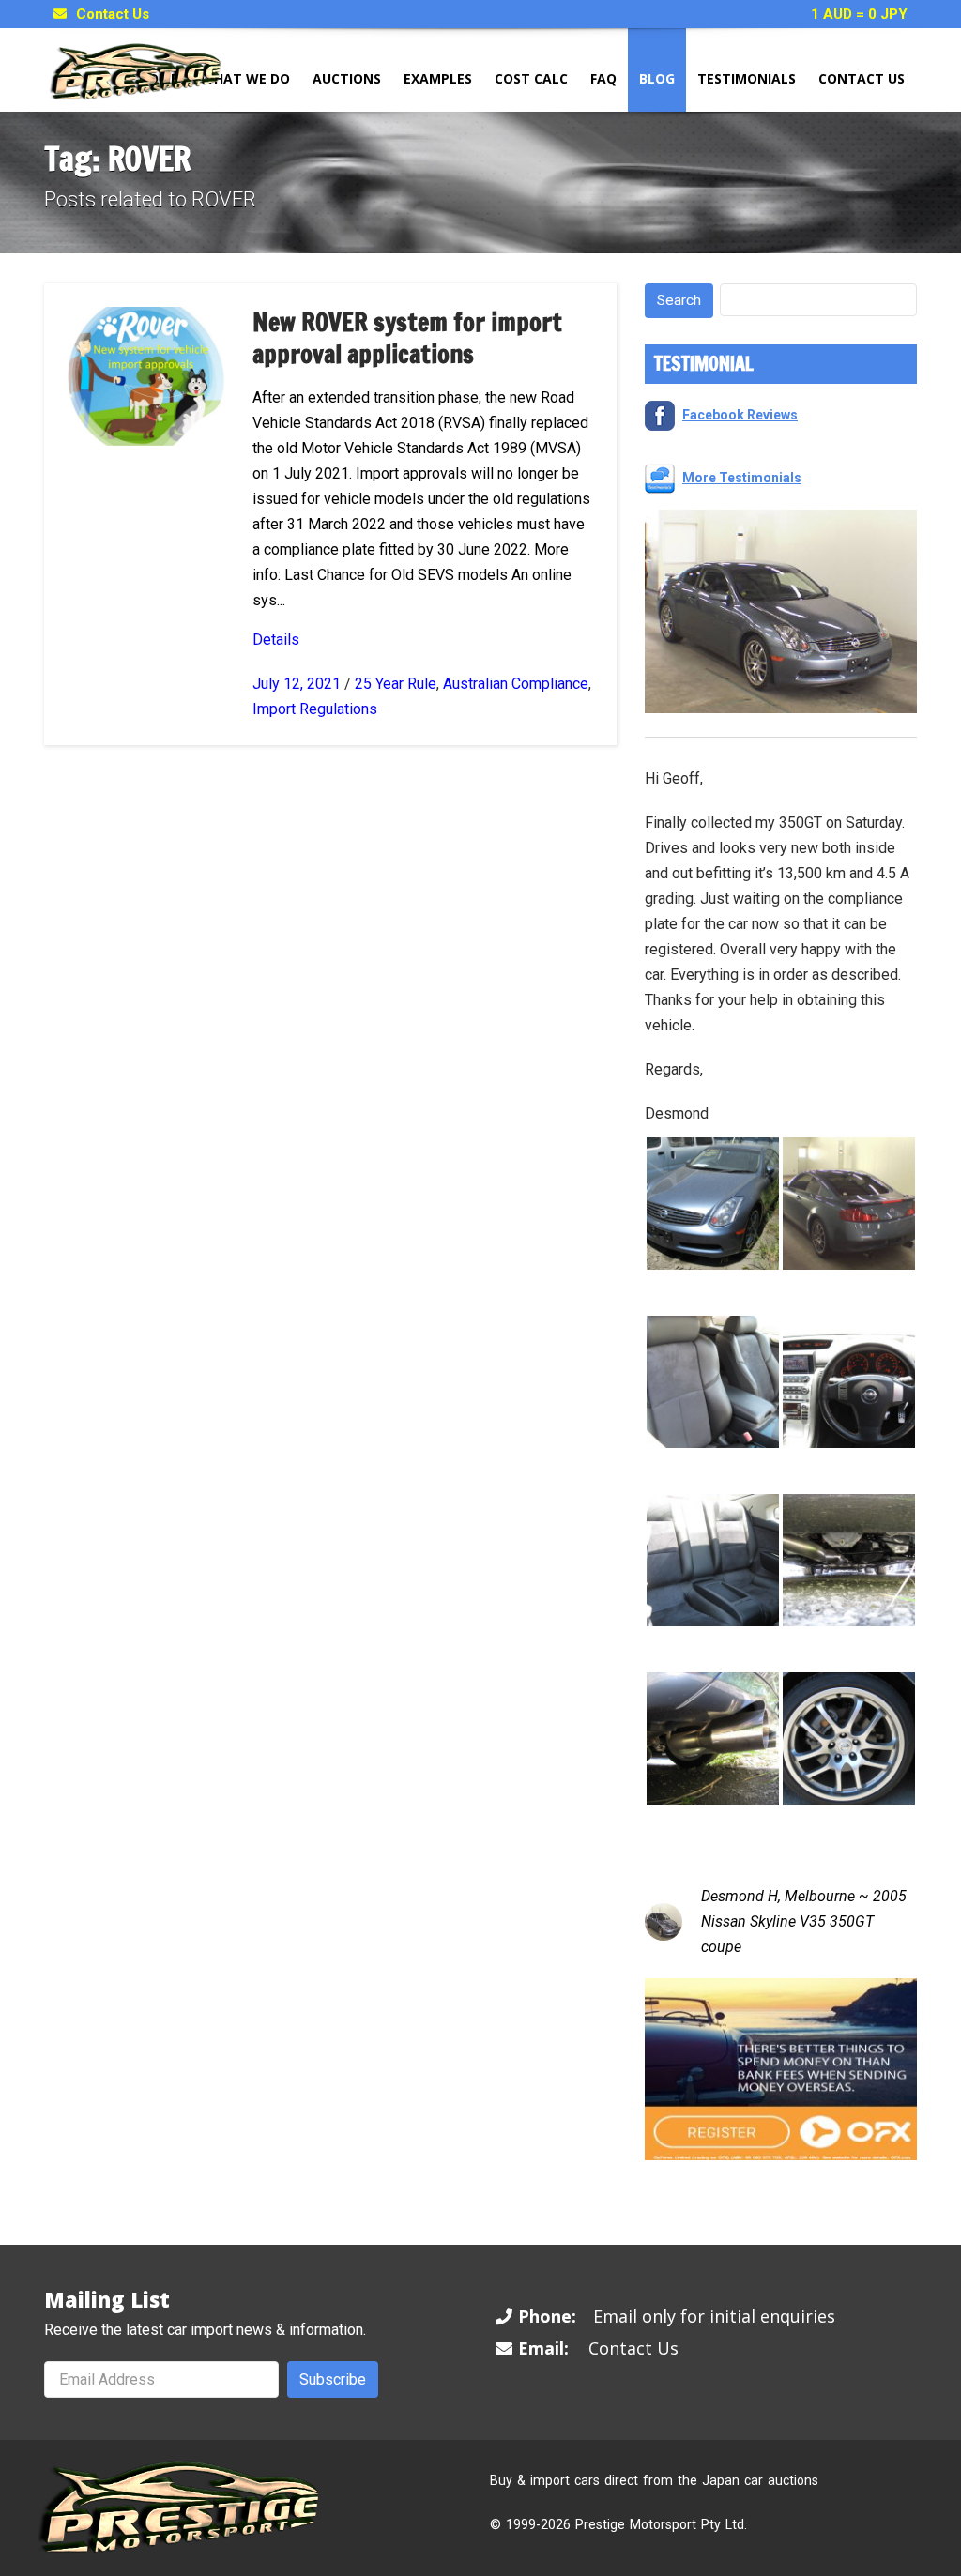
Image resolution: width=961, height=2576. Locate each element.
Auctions (347, 78)
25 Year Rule (396, 684)
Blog (657, 78)
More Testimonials (742, 478)
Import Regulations (315, 709)
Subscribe (333, 2379)
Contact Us (113, 14)
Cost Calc (531, 78)
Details (276, 640)
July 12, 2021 (297, 684)
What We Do (245, 78)
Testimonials (747, 78)
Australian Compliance (516, 684)
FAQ (603, 78)
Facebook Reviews (740, 415)
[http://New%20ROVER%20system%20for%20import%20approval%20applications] (146, 375)
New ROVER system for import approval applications (407, 338)
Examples (438, 78)
